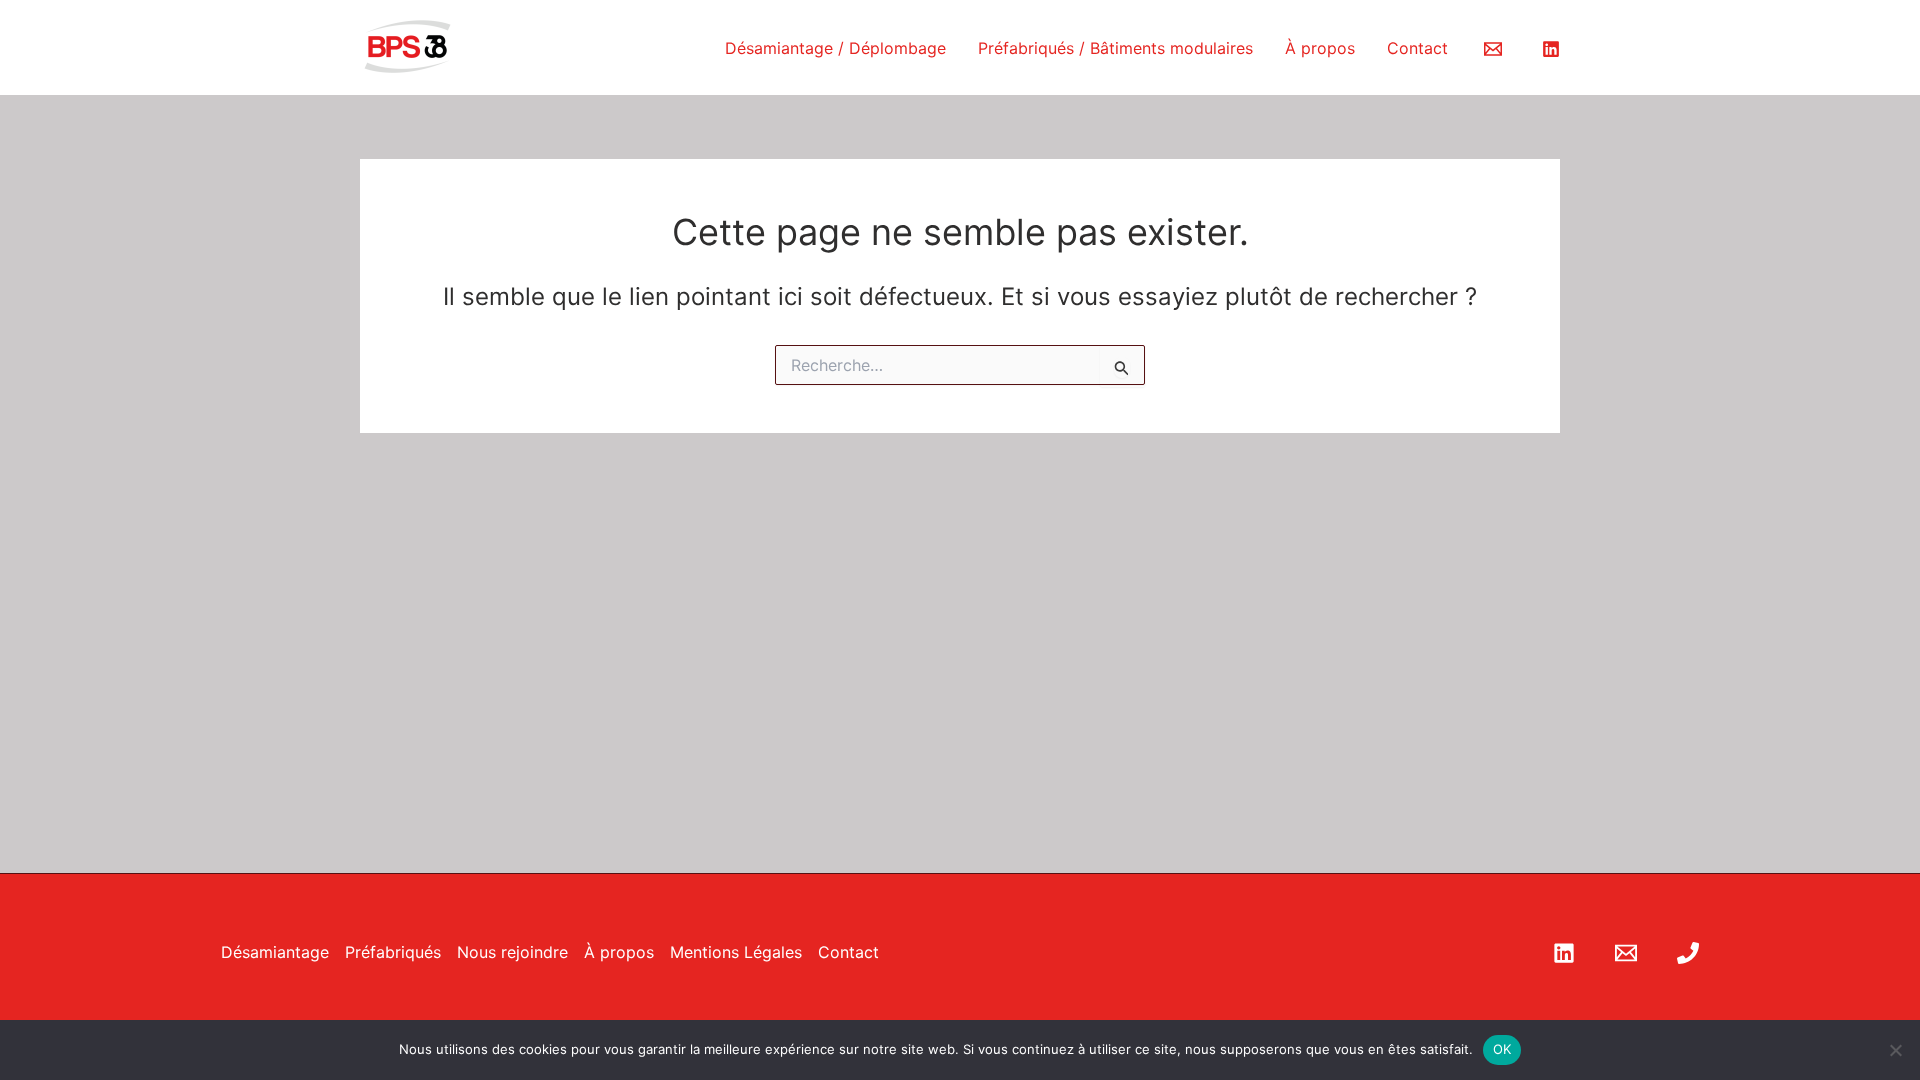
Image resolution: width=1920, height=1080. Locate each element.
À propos (1320, 48)
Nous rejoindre (512, 952)
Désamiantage (275, 952)
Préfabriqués (393, 952)
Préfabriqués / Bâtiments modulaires (1115, 48)
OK (1502, 1049)
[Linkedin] (1551, 49)
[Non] (1895, 1050)
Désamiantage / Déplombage (835, 48)
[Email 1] (1493, 49)
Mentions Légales (736, 952)
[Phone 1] (1688, 953)
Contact (1417, 48)
